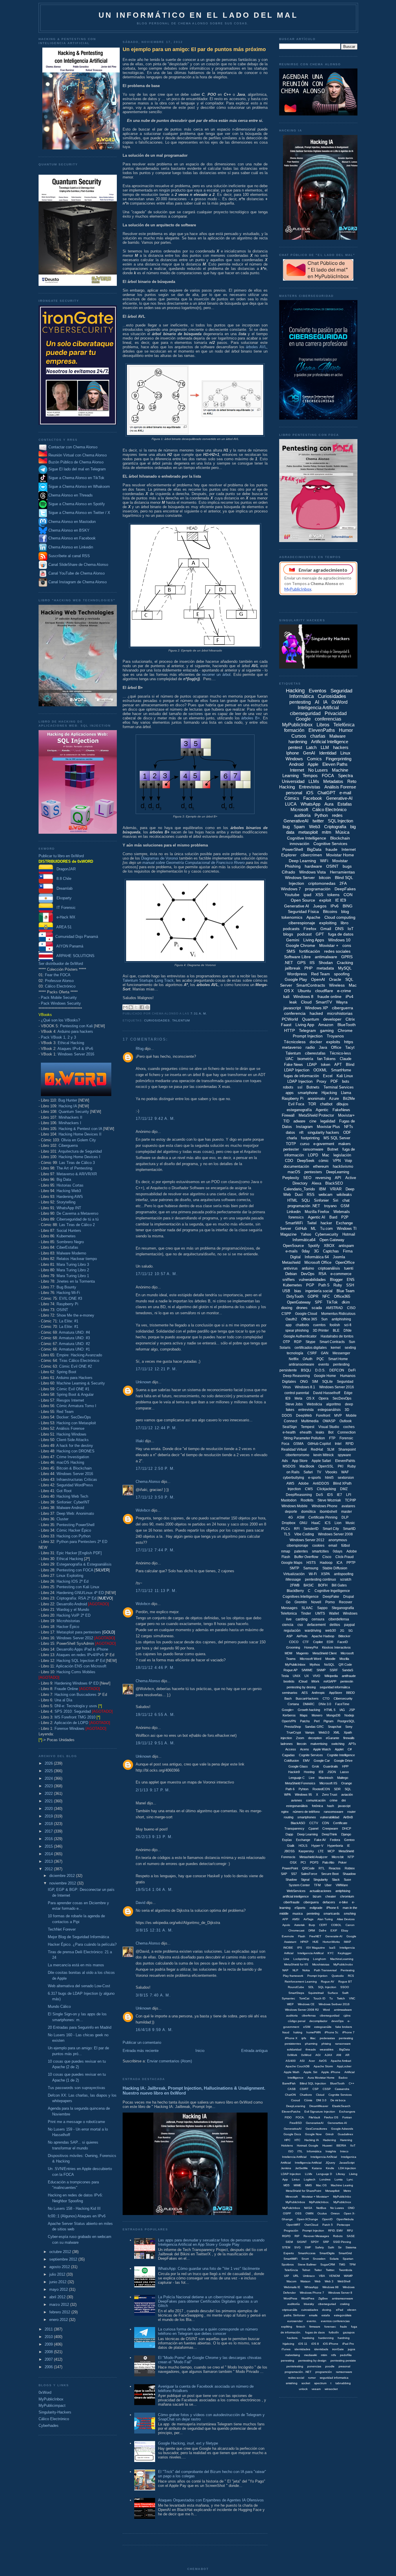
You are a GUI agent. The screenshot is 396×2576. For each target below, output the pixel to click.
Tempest (308, 1427)
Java (323, 1047)
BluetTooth (337, 2083)
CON (348, 895)
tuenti (349, 1268)
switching (338, 1744)
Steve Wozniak (329, 1500)
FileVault (314, 2117)
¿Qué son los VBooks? (60, 1020)
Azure (334, 1099)
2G (342, 1631)
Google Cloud (306, 1314)
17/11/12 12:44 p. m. (157, 1428)
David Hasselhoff (327, 1393)
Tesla (285, 1676)
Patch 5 (328, 2225)
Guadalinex (345, 2134)
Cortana (293, 1704)
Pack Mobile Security (59, 998)
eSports (300, 1908)
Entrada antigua (254, 2051)
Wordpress (297, 974)
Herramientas (342, 872)
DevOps (308, 1274)
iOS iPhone (331, 2344)
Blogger (336, 1280)
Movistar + (329, 945)
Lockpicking (301, 1959)
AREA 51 (62, 927)
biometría (305, 1059)
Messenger (341, 1353)
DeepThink (329, 1834)
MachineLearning (342, 1959)
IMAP (347, 1942)
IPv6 (335, 906)
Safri (331, 2247)
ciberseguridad (305, 713)
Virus (287, 1387)
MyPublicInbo (342, 2197)
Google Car (322, 1761)
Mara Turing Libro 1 (73, 1276)
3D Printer (321, 1331)
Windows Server (300, 878)
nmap (286, 1551)
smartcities (320, 1551)
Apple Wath (292, 2072)
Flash (302, 1936)
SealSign (290, 1427)
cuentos (319, 1325)
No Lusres (337, 2208)
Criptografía (335, 827)
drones (302, 1308)
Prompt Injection (308, 1036)
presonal (344, 2366)
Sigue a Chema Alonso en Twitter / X (79, 513)
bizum (317, 1896)
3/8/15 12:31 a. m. (154, 1930)
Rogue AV (328, 1982)
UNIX (297, 1676)
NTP (351, 1857)
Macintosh (326, 1778)
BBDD (350, 1693)
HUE (316, 1942)
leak (293, 1002)
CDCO (294, 1642)
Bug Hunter (68, 1100)
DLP (345, 1517)
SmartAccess (307, 2253)
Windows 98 (330, 2287)
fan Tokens (326, 1059)
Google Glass (298, 1766)
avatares (348, 1506)
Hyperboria (335, 1846)
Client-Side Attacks (73, 1440)
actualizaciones (320, 1891)
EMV (306, 1761)
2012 (49, 1869)
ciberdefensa (339, 1619)
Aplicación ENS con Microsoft (81, 1666)
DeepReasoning (299, 1495)
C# (350, 1749)
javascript (292, 1008)
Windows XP (316, 1008)
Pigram (328, 1721)
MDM (288, 1653)
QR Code (345, 1665)
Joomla (339, 1257)
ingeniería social (319, 1291)
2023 (49, 1786)
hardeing (308, 2338)
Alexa (316, 1183)
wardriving (313, 1631)
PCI (303, 1862)
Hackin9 (294, 1772)
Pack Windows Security (61, 1003)
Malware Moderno (71, 1253)
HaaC (316, 1523)
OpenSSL (326, 1466)
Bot (331, 1432)
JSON (332, 1772)
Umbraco (309, 2276)
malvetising (293, 2355)
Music (350, 1523)
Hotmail (349, 1234)
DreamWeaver (319, 2106)
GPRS (347, 957)
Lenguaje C (297, 1778)
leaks (320, 1432)
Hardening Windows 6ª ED (77, 1683)
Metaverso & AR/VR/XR (77, 1174)
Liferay (340, 2174)
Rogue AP (290, 1670)
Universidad (293, 781)
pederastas (327, 2038)
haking (298, 2032)
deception (315, 1738)
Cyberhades (49, 2426)
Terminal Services (339, 1087)
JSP (352, 1710)
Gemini (293, 940)
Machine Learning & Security (81, 1383)
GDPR (313, 1296)
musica (298, 1914)
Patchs (305, 1721)
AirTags (308, 1919)
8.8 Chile (62, 879)
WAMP (348, 2276)
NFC (326, 1296)
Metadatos (333, 781)
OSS (298, 2213)
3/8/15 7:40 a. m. (153, 1995)
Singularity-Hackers (55, 2412)
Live (312, 1778)
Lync (350, 2179)
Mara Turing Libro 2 (73, 1270)
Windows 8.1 (305, 1387)
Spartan (348, 2259)
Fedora (335, 1840)
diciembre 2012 (63, 1876)
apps (290, 1093)
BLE (336, 1331)
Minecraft (292, 2197)
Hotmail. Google (308, 2146)
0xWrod (306, 2055)
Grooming (293, 1647)
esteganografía (299, 1110)
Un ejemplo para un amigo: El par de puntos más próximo (194, 49)
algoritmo (334, 1404)
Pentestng (348, 1970)
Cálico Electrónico (60, 986)
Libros (323, 725)
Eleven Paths (335, 764)
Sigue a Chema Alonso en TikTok (76, 478)
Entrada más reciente (141, 2051)
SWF (308, 2247)
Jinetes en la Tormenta (76, 1281)
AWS (290, 1483)
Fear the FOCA (58, 975)
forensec (330, 2327)
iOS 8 (315, 2344)
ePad (340, 2310)
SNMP (321, 1670)
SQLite (327, 1382)
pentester (291, 1149)
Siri (336, 1200)
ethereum (321, 1166)
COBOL (336, 1925)
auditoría (302, 815)
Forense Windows (69, 1729)
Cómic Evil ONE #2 (76, 1366)
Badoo (343, 2078)
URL (296, 2276)
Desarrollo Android (72, 1604)
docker (316, 1042)
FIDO (288, 2117)
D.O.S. (320, 1370)
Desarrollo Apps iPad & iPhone (82, 1649)
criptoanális (290, 2310)
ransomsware (334, 1812)
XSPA (325, 1574)
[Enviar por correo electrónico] (125, 1007)
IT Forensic (64, 908)
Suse (347, 1880)
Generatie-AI (334, 1936)
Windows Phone (325, 1506)
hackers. (293, 2338)
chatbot (326, 1104)
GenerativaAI (293, 2129)
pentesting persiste (343, 2361)
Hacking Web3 (69, 1191)
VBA (322, 2276)
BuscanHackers (307, 1698)
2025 (49, 1771)
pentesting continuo (320, 1579)
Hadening (329, 2140)
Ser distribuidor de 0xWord (61, 964)
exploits (333, 1042)
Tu (331, 1998)
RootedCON (321, 1789)
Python (321, 815)
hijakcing (288, 2344)
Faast (286, 1025)
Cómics (292, 798)
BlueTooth (347, 1025)
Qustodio (338, 1976)
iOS (310, 793)
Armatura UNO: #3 (74, 1338)
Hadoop (326, 1563)
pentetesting (295, 2366)
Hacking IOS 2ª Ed (72, 1581)
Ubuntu (304, 991)
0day (306, 1251)
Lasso (344, 1772)
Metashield (291, 1262)
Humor (346, 730)
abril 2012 (58, 2297)
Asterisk (299, 1925)
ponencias (314, 2366)
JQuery (330, 2163)
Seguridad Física (303, 911)
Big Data (64, 1179)
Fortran (347, 2117)
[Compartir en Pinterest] (147, 1007)
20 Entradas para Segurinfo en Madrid (80, 2027)
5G (351, 1631)
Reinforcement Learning (301, 1982)
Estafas (345, 804)
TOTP (291, 1144)
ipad (307, 895)
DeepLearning (338, 1172)
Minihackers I (70, 1123)
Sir (340, 2247)
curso (305, 1144)
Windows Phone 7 (312, 2293)
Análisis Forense (70, 1428)
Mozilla (344, 1659)
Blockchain (340, 838)
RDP (298, 1342)
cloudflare (324, 991)
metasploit (308, 832)
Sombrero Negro (70, 1242)
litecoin (302, 1744)
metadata (325, 968)
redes (337, 815)
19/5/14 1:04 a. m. (154, 1890)
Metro (347, 2191)
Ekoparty (62, 898)
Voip (348, 1161)
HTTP (289, 1030)
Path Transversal (325, 1970)
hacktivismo (343, 1166)
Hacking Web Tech (72, 1496)
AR (347, 2055)
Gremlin (301, 1602)
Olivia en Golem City (79, 1140)
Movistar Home (340, 855)
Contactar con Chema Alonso (73, 447)
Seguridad (345, 1382)
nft (301, 1132)
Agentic (322, 1110)
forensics (296, 1217)
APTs (352, 1744)
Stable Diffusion (335, 1568)
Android (296, 764)
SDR (337, 1789)
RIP (297, 2236)
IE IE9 (341, 900)
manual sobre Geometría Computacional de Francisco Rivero (194, 863)
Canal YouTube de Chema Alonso (77, 573)
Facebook (313, 798)
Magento (302, 1653)
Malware (337, 736)
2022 (49, 1794)
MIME (297, 2185)
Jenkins (286, 2168)
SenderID (311, 1529)
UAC (289, 1059)
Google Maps (292, 1563)
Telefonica (289, 1613)
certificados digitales (311, 1348)
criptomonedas (322, 883)
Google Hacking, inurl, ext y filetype (188, 2443)
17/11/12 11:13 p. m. (156, 1591)
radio (310, 1047)
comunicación (316, 1800)
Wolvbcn (143, 1510)
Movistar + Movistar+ (315, 2197)
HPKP (304, 1942)
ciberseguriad (327, 2304)
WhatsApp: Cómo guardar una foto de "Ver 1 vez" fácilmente (209, 2269)
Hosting (309, 1772)
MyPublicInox (342, 2202)
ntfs (334, 2355)
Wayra (342, 1002)
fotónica (317, 1806)
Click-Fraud (345, 1557)
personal (294, 793)
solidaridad (294, 2049)
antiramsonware (343, 2298)
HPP (345, 1766)
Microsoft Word (310, 1659)
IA (325, 702)
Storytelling (66, 1202)
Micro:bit (338, 1857)
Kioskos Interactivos (336, 1647)
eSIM (307, 2027)
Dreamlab (63, 888)
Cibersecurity (343, 1698)
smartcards (332, 1914)
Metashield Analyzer (314, 1857)
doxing (287, 1308)
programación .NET (304, 1206)
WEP (290, 2004)
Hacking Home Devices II (80, 1134)
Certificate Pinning (323, 1517)
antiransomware (301, 1364)
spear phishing (297, 1331)
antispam (346, 1246)
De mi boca (338, 2100)
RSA (323, 1274)
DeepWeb (304, 1416)
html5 (329, 1478)
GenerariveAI (315, 2123)
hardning (344, 2338)
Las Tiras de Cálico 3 (77, 1163)
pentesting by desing (301, 1687)
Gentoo (349, 1840)
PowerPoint (290, 1868)
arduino (308, 1268)
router (352, 1812)
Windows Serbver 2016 (334, 2004)
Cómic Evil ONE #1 (73, 1389)
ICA (339, 1563)
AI (317, 702)
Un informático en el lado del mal (198, 15)
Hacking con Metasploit (76, 1423)
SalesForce (309, 1874)
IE (348, 1846)
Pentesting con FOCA (75, 1570)
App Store (300, 1461)
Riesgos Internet (70, 1400)
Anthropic (318, 1693)
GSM (345, 1206)
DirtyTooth (295, 1296)
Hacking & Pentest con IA (80, 1129)
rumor (312, 2378)
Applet (339, 1749)
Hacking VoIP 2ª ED (73, 1615)
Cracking (345, 963)
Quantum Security (74, 1112)
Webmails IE (292, 2287)
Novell (316, 1602)
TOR (312, 1104)
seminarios (290, 1693)
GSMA (298, 1444)
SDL (311, 1987)
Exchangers (347, 2112)
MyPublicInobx (343, 1964)
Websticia (314, 1404)
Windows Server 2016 (76, 1054)
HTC (297, 2140)
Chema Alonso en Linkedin (70, 547)
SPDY (315, 2242)
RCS (351, 1976)
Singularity (321, 1880)
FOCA (328, 776)
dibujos (343, 1104)
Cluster (62, 1519)
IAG (342, 1710)
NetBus (321, 2208)
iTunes (286, 2349)
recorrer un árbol (216, 675)
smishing (292, 2383)
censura (318, 1619)
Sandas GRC (314, 1727)
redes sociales (337, 951)
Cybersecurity (327, 1234)
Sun (324, 1319)
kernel (336, 1348)
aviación (347, 1795)
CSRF (312, 1353)
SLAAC (307, 1608)
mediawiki (310, 2355)
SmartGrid (345, 2253)
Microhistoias (321, 1964)
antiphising (343, 1891)
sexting (350, 1348)
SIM (315, 1382)
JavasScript (347, 2163)
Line (286, 1959)
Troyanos (335, 1036)
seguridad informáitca (335, 1687)
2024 (49, 1778)
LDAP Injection (300, 1081)
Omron (335, 2213)
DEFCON (337, 1370)
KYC (331, 1953)
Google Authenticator (300, 1336)
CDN (326, 1823)
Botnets (313, 1087)
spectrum (320, 2383)
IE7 (339, 1495)
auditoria (292, 2016)
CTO (326, 1698)
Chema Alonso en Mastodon (71, 522)
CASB (292, 2089)
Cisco (327, 1557)
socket (306, 2383)
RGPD (286, 2236)
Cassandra (342, 2089)
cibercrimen (311, 855)
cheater (331, 1896)
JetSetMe (301, 2168)
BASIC (309, 1585)
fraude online (329, 997)
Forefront (323, 1416)
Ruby (338, 1285)
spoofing (342, 974)
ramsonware (344, 2372)
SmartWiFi (294, 1223)
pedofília (346, 2355)
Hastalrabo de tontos (337, 1336)
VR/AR (336, 1189)
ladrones (287, 1744)
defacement (316, 1625)
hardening (298, 742)
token (326, 1065)
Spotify (314, 1246)
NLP (295, 1970)
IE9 (288, 1398)
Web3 (315, 827)
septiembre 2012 (64, 2259)
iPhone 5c (331, 2032)
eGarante (333, 1738)
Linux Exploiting (70, 1576)
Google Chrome (300, 945)
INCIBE (288, 1948)
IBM (322, 1189)
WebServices (296, 1891)
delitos (335, 1625)
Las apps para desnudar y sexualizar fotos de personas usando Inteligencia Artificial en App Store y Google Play (211, 2242)
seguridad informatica (334, 2378)
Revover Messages (316, 2236)
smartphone (308, 1093)
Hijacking (329, 1093)
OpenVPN (289, 1721)
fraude (331, 849)
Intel (338, 1444)
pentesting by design (312, 2361)
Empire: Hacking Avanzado (79, 1355)
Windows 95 (303, 1795)
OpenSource (293, 1246)
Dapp (289, 1834)
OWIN (309, 2213)
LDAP (312, 1065)
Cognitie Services (340, 2095)
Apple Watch (322, 1749)
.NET (288, 963)
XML (337, 1732)
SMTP (294, 1568)
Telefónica (344, 725)
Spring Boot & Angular (75, 1394)
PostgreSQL (346, 1721)
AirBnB (348, 1817)
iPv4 (349, 997)
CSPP (286, 1314)
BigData (314, 849)
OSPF (287, 2213)
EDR (330, 1642)
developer (332, 1019)
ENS (351, 1280)
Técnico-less (340, 1053)
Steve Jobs (294, 1404)
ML (313, 1229)
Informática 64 (317, 1257)
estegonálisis (343, 2315)
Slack (336, 1880)
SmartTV (324, 1002)
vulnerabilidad (330, 1817)
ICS (328, 1523)
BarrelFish (289, 2083)
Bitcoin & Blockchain (74, 1468)
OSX (293, 1862)
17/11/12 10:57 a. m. (157, 1274)
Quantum (311, 1019)
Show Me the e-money (75, 1315)
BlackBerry (295, 1591)
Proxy (321, 1081)
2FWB (295, 1585)
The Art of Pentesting (74, 1168)
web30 (331, 1631)
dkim (346, 1302)
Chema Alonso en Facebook (72, 538)
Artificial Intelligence (330, 742)
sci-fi (348, 1325)
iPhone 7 (348, 2032)
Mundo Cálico (59, 2007)
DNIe (348, 1331)
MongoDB (333, 1715)
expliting (287, 2327)
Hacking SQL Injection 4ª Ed (81, 1661)
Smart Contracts (332, 1342)
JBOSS (289, 1851)
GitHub (301, 1229)
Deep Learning (302, 861)
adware (299, 1121)
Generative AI (297, 906)
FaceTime (342, 1704)
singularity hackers (323, 1132)
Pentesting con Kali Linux (78, 1587)
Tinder (306, 1613)
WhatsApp (310, 804)
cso (300, 1625)
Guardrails (331, 1766)
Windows (294, 759)
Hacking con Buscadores (76, 1695)
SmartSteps (296, 1993)
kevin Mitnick (324, 1455)
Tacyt (350, 1047)
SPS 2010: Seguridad (73, 1711)
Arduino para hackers (75, 1031)
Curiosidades (157, 1020)
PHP (308, 968)
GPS (301, 963)
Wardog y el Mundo (73, 1610)
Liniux (296, 2179)
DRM (312, 1930)
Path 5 (324, 1285)
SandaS (348, 1670)
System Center (299, 1885)
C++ (352, 2083)
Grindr (330, 2134)
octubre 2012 (61, 2252)
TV (319, 1472)
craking (345, 2304)
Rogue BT (345, 1982)
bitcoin (325, 878)
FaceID (343, 1642)
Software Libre (297, 957)
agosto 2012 (60, 2267)
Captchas (331, 1251)
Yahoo (306, 1234)
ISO (291, 2151)
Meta (298, 1398)
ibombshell (328, 1512)
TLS (287, 1534)
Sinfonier (321, 1200)
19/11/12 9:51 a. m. (156, 1743)
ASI (302, 2061)
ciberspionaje (297, 1546)
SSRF (334, 1670)
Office (336, 1047)
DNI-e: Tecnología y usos (76, 1706)
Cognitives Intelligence (301, 1597)
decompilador (318, 2021)
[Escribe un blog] (131, 1007)
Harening (346, 2140)
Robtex (350, 1868)
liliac (313, 2038)
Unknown (143, 1382)
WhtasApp (311, 2287)
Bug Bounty (66, 1287)
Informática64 (304, 1240)
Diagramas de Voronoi (160, 858)
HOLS (303, 1846)
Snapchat (335, 1727)
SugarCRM (328, 2264)
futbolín (334, 2332)
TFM (317, 1885)
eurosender (295, 2321)
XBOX (329, 1246)
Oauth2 (291, 1319)
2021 (49, 1801)
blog (345, 911)
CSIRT (304, 2089)
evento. (312, 2321)
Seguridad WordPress (75, 1485)
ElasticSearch (341, 2106)
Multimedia (310, 1421)
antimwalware (343, 2010)
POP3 (314, 1862)
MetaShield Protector (316, 1115)
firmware (315, 2327)
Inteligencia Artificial (318, 708)
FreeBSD (296, 2123)
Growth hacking (309, 1710)
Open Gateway (332, 1240)
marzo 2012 (60, 2305)
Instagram (304, 1127)
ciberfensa (309, 2016)
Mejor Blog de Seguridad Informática (78, 1937)
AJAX (328, 2055)
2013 (49, 1861)
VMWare (342, 1885)
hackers (341, 747)
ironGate (338, 2349)
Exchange (303, 1840)
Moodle (330, 1659)
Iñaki (140, 1441)
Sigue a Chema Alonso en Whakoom (79, 487)
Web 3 (329, 2281)
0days (338, 1551)
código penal (297, 2021)
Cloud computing (340, 917)
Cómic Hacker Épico (74, 1530)
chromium (347, 1896)
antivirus (291, 1268)
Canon (350, 1925)
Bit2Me (349, 1099)
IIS (312, 963)
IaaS (332, 1948)
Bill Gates (339, 1585)
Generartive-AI (337, 2123)
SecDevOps (342, 1398)
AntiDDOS (321, 1483)
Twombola (346, 2270)
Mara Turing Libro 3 (73, 1264)
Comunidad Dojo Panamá (76, 937)
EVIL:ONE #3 (71, 1298)
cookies (318, 1546)
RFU (350, 2231)
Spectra (345, 776)
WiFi (324, 861)
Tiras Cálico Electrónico (79, 1361)
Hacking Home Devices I (79, 1157)
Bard (333, 1217)
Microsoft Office (318, 1262)
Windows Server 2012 (75, 1638)
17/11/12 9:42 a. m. (156, 1119)
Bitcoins (330, 911)
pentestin (347, 1681)
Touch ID (319, 1998)
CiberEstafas (67, 1247)
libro (345, 923)
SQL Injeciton (327, 1987)
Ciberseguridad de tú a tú (78, 1219)
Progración (291, 2231)
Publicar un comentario (142, 2042)
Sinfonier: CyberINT (73, 1502)
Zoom (300, 1738)
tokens (333, 895)
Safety (319, 2247)
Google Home (325, 1376)
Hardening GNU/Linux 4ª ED (80, 1593)
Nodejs (349, 1715)
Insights (331, 2151)
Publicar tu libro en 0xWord (61, 856)
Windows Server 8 (340, 2293)
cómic (324, 1161)
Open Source (303, 900)
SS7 (294, 1874)
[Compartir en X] (136, 1007)
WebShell (344, 2281)
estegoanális (323, 2027)
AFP (285, 1919)
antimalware (326, 957)
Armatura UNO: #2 (74, 1344)
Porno (330, 1602)
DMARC (309, 1704)
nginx (285, 1812)
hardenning (326, 2338)
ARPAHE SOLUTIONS (74, 956)
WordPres (308, 2298)
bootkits (289, 1681)
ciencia (288, 1625)
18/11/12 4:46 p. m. (155, 1668)
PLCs (286, 1529)
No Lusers (318, 770)
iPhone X (291, 2038)
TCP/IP (350, 1500)
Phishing (293, 866)
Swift (345, 1993)
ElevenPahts (345, 1461)
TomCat (304, 1998)
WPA (287, 1795)
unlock (303, 2389)
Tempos (310, 776)
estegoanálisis (329, 1410)
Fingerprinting (339, 759)
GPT (320, 934)
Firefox (310, 929)
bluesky (309, 2304)
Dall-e (323, 1930)
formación (294, 730)
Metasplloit (332, 2191)
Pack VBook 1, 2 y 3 (58, 1037)
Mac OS (321, 2185)
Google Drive (343, 1761)
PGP (310, 1285)
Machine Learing (342, 2185)
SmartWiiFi (290, 2259)
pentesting (300, 702)
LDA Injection (347, 2168)
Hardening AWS (70, 1197)
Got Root (64, 1491)
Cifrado (288, 872)
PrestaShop (293, 1727)
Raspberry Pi (67, 1304)
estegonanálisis (297, 1806)
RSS (311, 1195)
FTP (332, 1438)
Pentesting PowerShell (76, 1525)
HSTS (311, 1563)
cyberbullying (294, 1478)
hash (330, 1806)
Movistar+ (346, 1115)
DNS (339, 929)
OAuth (308, 1359)
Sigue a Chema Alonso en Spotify (77, 504)
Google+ (288, 1710)
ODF (347, 1132)
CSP (316, 2089)
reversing (323, 1178)
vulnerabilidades (312, 1280)
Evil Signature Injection (320, 2112)
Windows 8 (303, 997)
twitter (318, 821)
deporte (291, 1512)
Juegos (320, 906)
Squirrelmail (316, 1993)
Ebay (345, 1930)
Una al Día (63, 1700)
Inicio (200, 2051)
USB (286, 1291)
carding (302, 1619)
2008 (49, 2352)
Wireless (337, 985)
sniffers (289, 1280)
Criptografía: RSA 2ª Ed (76, 1598)
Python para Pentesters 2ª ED (82, 1542)
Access (291, 1749)
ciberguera (311, 1902)
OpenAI (318, 979)
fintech (301, 2327)
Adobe (304, 1483)
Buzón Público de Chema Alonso (76, 462)
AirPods (302, 1636)
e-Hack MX (64, 917)
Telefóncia (291, 2270)
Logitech (310, 2179)
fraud (286, 2032)
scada (317, 1308)
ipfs (304, 2038)
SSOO (345, 1987)
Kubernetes (66, 1236)
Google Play (296, 979)
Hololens (287, 2146)
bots (346, 1081)
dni (344, 1800)
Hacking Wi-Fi (68, 1293)
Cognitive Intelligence (307, 838)
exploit (325, 900)
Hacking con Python (73, 1536)
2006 (49, 2367)
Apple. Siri (310, 2072)
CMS (309, 1489)
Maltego (343, 1778)
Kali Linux (345, 1076)
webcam (326, 1195)
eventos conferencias (335, 2321)
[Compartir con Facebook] (142, 1007)
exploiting (328, 923)
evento (324, 1364)
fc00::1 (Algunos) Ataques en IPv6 (77, 2216)
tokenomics (292, 917)
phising (326, 2044)
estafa (326, 2315)
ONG (304, 1382)
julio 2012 (58, 2274)
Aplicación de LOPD (71, 1723)
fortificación (310, 951)
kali (286, 997)
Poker (343, 1862)
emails (313, 2315)
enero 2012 (59, 2320)
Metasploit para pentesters (86, 1632)
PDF (334, 1081)
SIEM (289, 2242)
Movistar (340, 861)
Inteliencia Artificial (294, 2157)
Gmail (326, 929)
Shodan (326, 963)
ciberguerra (343, 1008)
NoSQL (329, 1665)
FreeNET (315, 1936)
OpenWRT (293, 2225)
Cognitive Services (330, 844)
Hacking (295, 691)
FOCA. (300, 2117)
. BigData (344, 2049)
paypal (349, 1625)
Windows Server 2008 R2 (302, 2010)
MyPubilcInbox (295, 1665)
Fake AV (320, 1840)
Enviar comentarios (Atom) (169, 2061)
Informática (314, 2151)
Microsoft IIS (328, 1783)
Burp (312, 1925)
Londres (325, 2179)
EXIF (334, 1930)
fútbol (346, 1546)
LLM (325, 747)
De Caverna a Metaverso (77, 1213)
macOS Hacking (70, 1462)
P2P (345, 1217)
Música (342, 832)
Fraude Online (66, 1689)
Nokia (306, 1970)
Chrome (345, 1030)
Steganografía (343, 1608)
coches (349, 1427)
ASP (289, 1636)
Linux (345, 753)
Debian (291, 1274)
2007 (49, 2359)
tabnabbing (343, 2383)
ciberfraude (291, 1902)
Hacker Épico (68, 1627)
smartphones (307, 1817)
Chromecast (296, 1930)
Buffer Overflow (306, 1557)
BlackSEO (334, 1183)
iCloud (303, 1681)
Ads (285, 1461)
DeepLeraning (296, 2106)
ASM (301, 1517)
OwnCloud (311, 2225)
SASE (351, 2236)
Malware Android (70, 1508)
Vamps (310, 1732)
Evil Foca (296, 1104)
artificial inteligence (296, 1896)
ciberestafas (315, 1053)
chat (346, 1200)
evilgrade (316, 1908)
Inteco (344, 2151)
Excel (328, 1076)
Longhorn (320, 1959)
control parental (297, 1393)
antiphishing (341, 1319)
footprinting (310, 1138)
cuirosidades (310, 2310)
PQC (320, 1359)
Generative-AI (339, 798)
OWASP (329, 1421)
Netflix (294, 1359)
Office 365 (309, 1319)
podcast (304, 934)
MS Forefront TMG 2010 (75, 1717)
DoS (319, 1495)
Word (326, 2010)
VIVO (317, 1676)
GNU (303, 1523)
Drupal (349, 1597)
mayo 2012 (59, 2289)
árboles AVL (256, 347)
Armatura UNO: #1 (74, 1349)
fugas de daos (315, 2332)
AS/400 (291, 2061)
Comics (314, 759)
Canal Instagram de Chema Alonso (78, 582)
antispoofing (344, 1574)
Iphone (293, 753)
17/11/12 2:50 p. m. (155, 1468)
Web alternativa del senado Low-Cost (79, 1986)
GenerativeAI (296, 821)
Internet (297, 770)
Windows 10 (339, 940)
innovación (299, 844)
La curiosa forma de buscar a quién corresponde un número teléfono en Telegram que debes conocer (208, 2331)
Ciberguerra (68, 1146)
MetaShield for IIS (296, 1964)
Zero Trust (330, 1795)
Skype (310, 1342)
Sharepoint (347, 1449)
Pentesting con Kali (76, 1026)
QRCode (308, 1868)
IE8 (321, 1772)
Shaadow (349, 1874)
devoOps (337, 2021)
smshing (350, 1914)
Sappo (322, 1608)
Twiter (318, 2270)
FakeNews (341, 1110)
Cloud (306, 1002)
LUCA (291, 804)
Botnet (333, 1149)
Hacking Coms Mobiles (76, 1672)
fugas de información (301, 1076)
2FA (343, 883)
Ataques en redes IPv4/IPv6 (80, 1655)
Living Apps (314, 940)
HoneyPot (311, 1647)
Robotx (338, 2236)
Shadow (291, 1880)
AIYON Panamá (68, 946)
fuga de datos (341, 934)
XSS (319, 895)
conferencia (295, 1013)
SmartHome (341, 1070)
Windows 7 (291, 889)
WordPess (290, 2298)
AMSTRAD (334, 1308)
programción (324, 2372)
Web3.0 (324, 1732)
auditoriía (294, 2304)
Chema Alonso (148, 1482)
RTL (322, 1868)
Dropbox (289, 1523)
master (347, 1512)
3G (316, 1251)
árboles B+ (251, 718)
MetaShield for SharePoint (304, 2191)
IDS (330, 1495)
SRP (326, 2242)
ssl (300, 1087)
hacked (316, 1013)
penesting (288, 2361)
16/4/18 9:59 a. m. (154, 2030)
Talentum (181, 1020)
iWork (315, 1681)
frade (344, 2327)
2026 (49, 1763)
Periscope (344, 2225)
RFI (297, 1529)
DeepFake (331, 1597)
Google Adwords (342, 2129)
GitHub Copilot (319, 1444)
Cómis (308, 2100)
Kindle (330, 2168)
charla (292, 1138)
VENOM (334, 2276)
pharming (311, 2044)
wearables (327, 2049)
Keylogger (345, 1953)
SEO (307, 1178)
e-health (289, 1432)
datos (290, 1132)
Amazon (326, 1025)
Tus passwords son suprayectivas (77, 2088)
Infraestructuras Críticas (77, 1480)
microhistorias (340, 1013)
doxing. (327, 2310)
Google (303, 719)
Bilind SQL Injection (313, 2083)
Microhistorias (68, 1621)
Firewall (288, 1115)
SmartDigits (327, 2253)
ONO (351, 2208)
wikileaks (344, 1195)
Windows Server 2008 (335, 1534)
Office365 (342, 1296)
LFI (349, 1495)
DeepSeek (306, 1161)
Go (288, 1602)
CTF (306, 1642)
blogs (288, 934)
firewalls (349, 1738)
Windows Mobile (295, 1506)
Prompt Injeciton (313, 2231)
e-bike (344, 1902)
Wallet (334, 1613)
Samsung (311, 1568)
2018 (49, 1824)
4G (290, 1517)
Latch (311, 747)
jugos (352, 2349)
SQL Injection (340, 821)
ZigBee (323, 2298)
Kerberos (289, 1715)
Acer (312, 2061)
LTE (321, 1851)
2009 (49, 2344)
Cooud (296, 2100)
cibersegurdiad (330, 2016)
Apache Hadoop (323, 1636)
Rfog (140, 1049)
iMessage (293, 1579)
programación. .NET (298, 2372)
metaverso (292, 1047)
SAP (284, 1874)
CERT (323, 1925)
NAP (285, 1970)
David (140, 1903)
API (338, 1178)
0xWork (292, 2055)
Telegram (307, 1030)
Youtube (292, 895)
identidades (302, 2349)
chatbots (302, 1325)
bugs (347, 866)
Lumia (339, 2179)
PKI (340, 1466)
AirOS (323, 2061)
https (349, 1042)
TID (286, 1121)
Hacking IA (68, 1106)
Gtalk (291, 1846)
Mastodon (289, 1500)
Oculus (322, 2213)
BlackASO (298, 1823)
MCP (331, 1851)
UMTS (320, 1613)
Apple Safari (321, 1461)
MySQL (345, 968)
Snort (305, 2259)
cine (313, 1121)
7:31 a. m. (199, 1013)
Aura (329, 804)
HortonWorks (331, 1942)
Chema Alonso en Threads (70, 495)
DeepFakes (345, 889)
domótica (308, 1512)
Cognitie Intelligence (341, 1755)
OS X (310, 1398)
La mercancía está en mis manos (76, 1965)
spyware (344, 1455)
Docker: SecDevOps (74, 1417)
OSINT (62, 1310)
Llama (346, 1093)
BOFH (323, 1585)
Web (318, 2281)
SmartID (349, 1529)
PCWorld (290, 1019)
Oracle (335, 979)
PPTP (351, 1563)
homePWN (314, 2032)
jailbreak (293, 968)
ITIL (300, 2151)
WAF (345, 1472)
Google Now (313, 2134)
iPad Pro (348, 2344)
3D (347, 1410)
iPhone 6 (333, 1908)
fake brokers (344, 2027)
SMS (291, 951)
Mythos (315, 1665)
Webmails (342, 1212)
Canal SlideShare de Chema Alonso (78, 565)
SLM (331, 1449)
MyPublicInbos (295, 2202)
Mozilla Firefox (317, 1212)
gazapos (349, 2332)
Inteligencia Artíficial (324, 2157)
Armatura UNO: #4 (74, 1332)
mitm (327, 832)
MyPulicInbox (291, 2208)
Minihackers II (70, 1117)
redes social (296, 2378)
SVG (297, 2247)
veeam (316, 2389)
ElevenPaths (322, 730)
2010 (49, 2337)
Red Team (65, 1412)
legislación (342, 1155)
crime (334, 1800)
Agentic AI (317, 1217)
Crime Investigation (73, 1457)
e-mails (292, 1251)
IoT (351, 929)
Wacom (291, 2281)
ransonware (343, 2044)
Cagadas (288, 1755)
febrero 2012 (60, 2312)
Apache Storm (323, 2066)
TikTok (332, 1302)
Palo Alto (328, 1862)
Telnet (306, 2270)
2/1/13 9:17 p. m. (153, 1790)
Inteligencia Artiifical (310, 1953)
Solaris (334, 2259)
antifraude (349, 1676)
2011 (49, 2329)
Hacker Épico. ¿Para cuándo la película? (82, 1944)
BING (348, 906)
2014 (49, 1854)
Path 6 (290, 1789)
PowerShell (293, 849)
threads (311, 2049)
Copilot (318, 1642)
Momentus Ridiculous (338, 1314)
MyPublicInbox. (319, 2202)
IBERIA (341, 2146)
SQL (348, 1789)
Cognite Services (311, 1755)
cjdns (347, 2016)
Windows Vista (313, 872)
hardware (313, 866)
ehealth (306, 1432)
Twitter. (330, 2270)
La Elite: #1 (69, 1321)
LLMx (309, 2174)
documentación (296, 1166)
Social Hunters (69, 1231)
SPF (319, 1302)
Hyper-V (317, 1846)
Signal (305, 1880)
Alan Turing (325, 1919)
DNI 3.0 (321, 2100)
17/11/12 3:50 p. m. (155, 1497)
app (289, 1325)
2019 (49, 1816)
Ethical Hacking (71, 1043)
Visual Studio (329, 1427)
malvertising (319, 1744)
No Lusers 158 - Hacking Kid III (74, 2208)
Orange (347, 1783)
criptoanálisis (329, 1268)
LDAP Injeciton (291, 2174)
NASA (308, 2208)
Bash (288, 1698)
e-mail (345, 793)
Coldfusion (291, 1761)
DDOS (287, 1416)
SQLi (306, 1200)
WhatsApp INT (69, 1208)
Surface (333, 1993)
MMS (309, 2185)
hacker (326, 1223)
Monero (317, 1715)
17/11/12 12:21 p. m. (157, 1369)
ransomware (313, 1149)
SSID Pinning (342, 2242)
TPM (352, 2264)
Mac (326, 1155)
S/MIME (307, 1670)
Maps (304, 1715)
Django (346, 1834)
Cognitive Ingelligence (332, 1591)
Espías (287, 1840)
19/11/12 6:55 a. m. (156, 1715)
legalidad (328, 1121)
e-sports (315, 1478)
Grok (316, 1766)
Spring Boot (66, 1372)
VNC (352, 1998)
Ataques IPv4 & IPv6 (75, 1049)
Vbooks (331, 1472)
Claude (346, 1059)
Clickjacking (326, 1489)
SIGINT (302, 2242)
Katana (317, 2168)
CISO (351, 1308)
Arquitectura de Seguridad (80, 1151)
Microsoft (299, 809)
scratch (346, 1579)
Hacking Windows (71, 1434)
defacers (329, 1902)
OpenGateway (299, 1302)
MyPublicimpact (52, 2406)
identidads (321, 2349)
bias (298, 1291)
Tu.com (326, 1229)
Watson (305, 2281)
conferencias (328, 719)
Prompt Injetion (317, 1976)
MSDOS (289, 1466)
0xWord (45, 2392)
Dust (299, 1195)
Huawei (327, 2146)
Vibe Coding (304, 1534)
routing (289, 1817)
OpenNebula (345, 2219)
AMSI (296, 1919)
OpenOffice (345, 1262)
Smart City (331, 1529)
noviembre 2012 (63, 1883)
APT (338, 1065)
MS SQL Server (337, 1138)
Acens (305, 1749)
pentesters (313, 1172)
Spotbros (288, 2264)
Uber (328, 1885)
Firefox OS (331, 2117)
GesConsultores (316, 2129)
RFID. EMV (336, 2231)
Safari (308, 1472)
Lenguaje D (324, 2174)
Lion (338, 1523)
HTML (292, 1200)
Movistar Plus (328, 1127)
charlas (318, 736)
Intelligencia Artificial (308, 2163)
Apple (313, 764)
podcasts (291, 929)
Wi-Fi (313, 1574)
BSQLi (306, 1370)
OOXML (320, 1070)
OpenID (327, 2219)
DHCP (347, 1828)
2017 (49, 1831)
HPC (287, 2140)
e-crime (344, 991)
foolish (335, 1325)
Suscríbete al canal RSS (69, 556)
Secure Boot (330, 1874)
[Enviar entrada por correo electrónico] (209, 1013)
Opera (324, 1398)
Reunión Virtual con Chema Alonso (78, 455)
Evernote (288, 1936)
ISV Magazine (316, 1948)
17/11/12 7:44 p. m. (155, 1550)
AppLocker (344, 2066)
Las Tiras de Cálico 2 (77, 1225)
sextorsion (346, 1478)
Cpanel (313, 1828)
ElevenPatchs (291, 2112)
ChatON (290, 2095)
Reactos (335, 1868)
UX (307, 1676)
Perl (317, 1721)
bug (286, 827)
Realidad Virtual (294, 1449)
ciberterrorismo (297, 1455)
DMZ (344, 1489)
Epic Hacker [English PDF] (79, 1553)
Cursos (299, 736)
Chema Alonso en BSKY (68, 530)
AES (305, 1693)
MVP (338, 1416)
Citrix (350, 1019)
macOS (294, 1172)
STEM (286, 2247)
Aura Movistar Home (321, 2078)
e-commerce (341, 1274)
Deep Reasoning (296, 1376)
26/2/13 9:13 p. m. (154, 1837)
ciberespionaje (302, 923)
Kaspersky (306, 1851)
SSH (350, 1285)
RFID (350, 1444)
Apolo (286, 1925)
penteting (313, 1914)
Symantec (288, 1998)
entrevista (306, 1410)
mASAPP (330, 1681)
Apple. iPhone (331, 2072)
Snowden (319, 2259)
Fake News (294, 1065)
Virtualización (294, 1574)
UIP (287, 2276)
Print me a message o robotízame (76, 2122)
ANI (339, 2055)
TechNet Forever (62, 1929)
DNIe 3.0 (325, 1704)
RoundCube (296, 1987)
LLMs (314, 781)
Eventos (318, 691)
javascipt (344, 1806)
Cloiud (320, 2095)
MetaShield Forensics (300, 1783)
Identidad (328, 753)
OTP (286, 1342)
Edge (348, 1393)
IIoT (353, 2146)
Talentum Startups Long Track (148, 980)
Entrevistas (310, 787)
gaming (327, 1030)
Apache (313, 917)
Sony (349, 1727)
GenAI (309, 753)
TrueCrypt (294, 1732)
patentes (301, 1551)
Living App (305, 1025)
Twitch (341, 1998)
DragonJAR (64, 869)
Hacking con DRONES (76, 1451)
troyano (330, 1206)
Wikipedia (331, 1676)
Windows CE (306, 2004)
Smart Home (338, 1359)
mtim (324, 2355)
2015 (49, 1846)
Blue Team (346, 1291)
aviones (297, 1800)
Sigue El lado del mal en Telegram (77, 469)
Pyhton (304, 1789)
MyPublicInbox (51, 2399)
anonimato (316, 1099)
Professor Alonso (59, 981)
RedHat (317, 1449)
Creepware (330, 1828)
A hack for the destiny (75, 1446)
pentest (295, 747)
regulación (292, 1631)
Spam (299, 827)
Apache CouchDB (298, 2066)
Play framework (293, 1976)
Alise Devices (346, 1919)
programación (318, 889)
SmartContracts (311, 985)
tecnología (295, 1353)
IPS (300, 1948)
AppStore (336, 1693)
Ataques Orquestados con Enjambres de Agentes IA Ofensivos (211, 2500)
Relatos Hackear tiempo (77, 1259)
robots (288, 1087)
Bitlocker (344, 1636)
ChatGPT (326, 793)
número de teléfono (306, 1812)
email (333, 1546)
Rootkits (307, 1500)
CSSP (327, 2089)
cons (347, 945)
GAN (325, 1353)
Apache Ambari (341, 2061)
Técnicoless (295, 1042)
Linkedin (294, 1212)
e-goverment (324, 1144)
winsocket (331, 2389)
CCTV (314, 1823)
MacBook (307, 1466)
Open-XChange (307, 2219)
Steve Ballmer (307, 2264)
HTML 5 (330, 1710)
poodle (330, 2366)
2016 (49, 1839)
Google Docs (292, 2134)
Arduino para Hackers (74, 1378)
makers (345, 1144)
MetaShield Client (325, 1653)
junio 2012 (58, 2282)
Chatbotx (306, 2095)
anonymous (338, 1540)
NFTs (349, 1127)
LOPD (313, 1155)
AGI (318, 2055)
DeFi (352, 1370)
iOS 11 (303, 2344)
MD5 (287, 2185)
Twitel (312, 1223)
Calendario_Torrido (299, 1189)
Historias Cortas (70, 1185)
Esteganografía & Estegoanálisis (84, 1564)
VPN (337, 1161)
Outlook (346, 1421)
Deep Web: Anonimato (75, 1513)
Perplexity (291, 1178)
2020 (49, 1809)
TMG (342, 2264)
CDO (289, 1161)
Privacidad (336, 713)
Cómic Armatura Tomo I (76, 1406)
